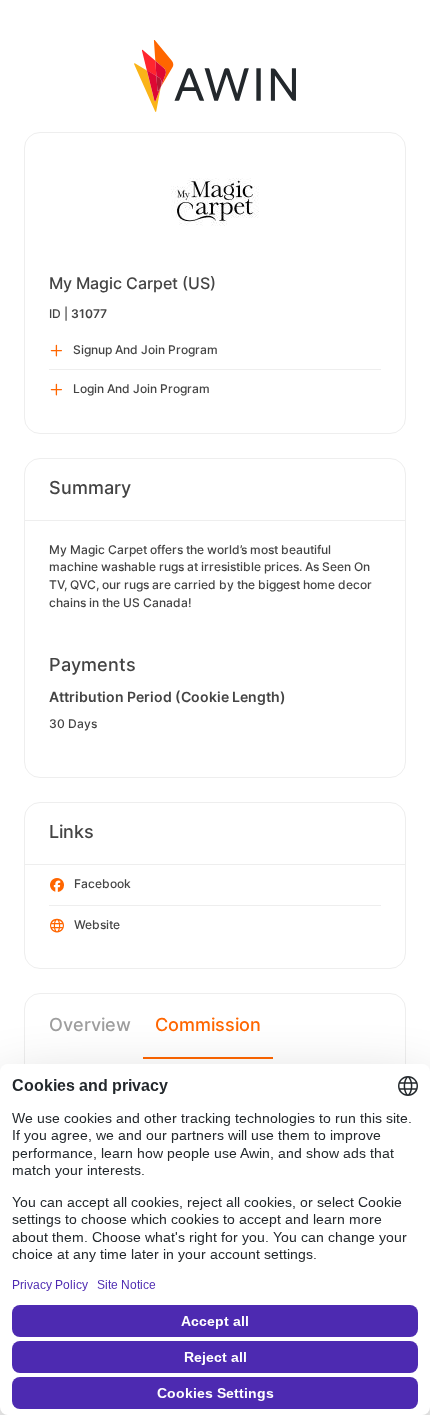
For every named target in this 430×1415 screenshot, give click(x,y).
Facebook (102, 883)
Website (97, 924)
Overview (90, 1024)
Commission (208, 1024)
